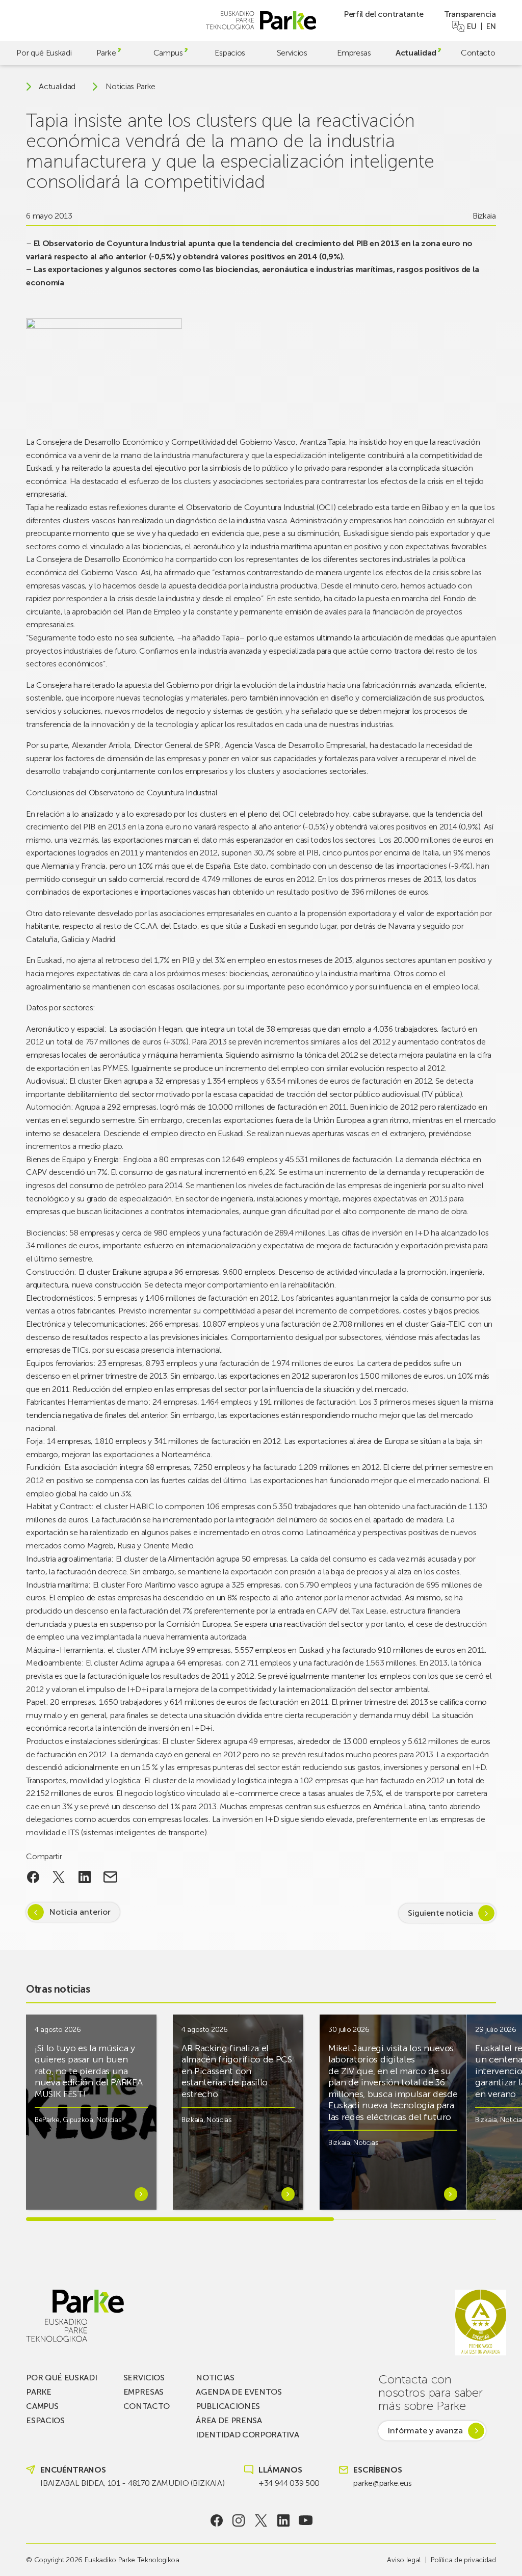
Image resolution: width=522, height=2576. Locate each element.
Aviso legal (403, 2560)
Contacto (478, 53)
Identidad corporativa (247, 2435)
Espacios (230, 53)
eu (472, 26)
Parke (106, 53)
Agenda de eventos (239, 2392)
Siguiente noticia (440, 1913)
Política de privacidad (463, 2560)
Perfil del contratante (384, 14)
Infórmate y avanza (425, 2431)
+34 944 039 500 (289, 2483)
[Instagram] (239, 2520)
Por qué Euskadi (44, 53)
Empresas (354, 53)
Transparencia (470, 14)
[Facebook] (216, 2520)
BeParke (47, 2120)
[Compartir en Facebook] (33, 1877)
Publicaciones (228, 2406)
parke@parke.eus (382, 2483)
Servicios (292, 53)
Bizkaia (484, 216)
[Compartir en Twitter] (59, 1877)
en (491, 26)
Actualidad (416, 53)
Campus (168, 53)
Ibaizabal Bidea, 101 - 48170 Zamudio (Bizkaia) (132, 2483)
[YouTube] (306, 2520)
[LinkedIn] (283, 2520)
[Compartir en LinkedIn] (85, 1877)
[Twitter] (261, 2520)
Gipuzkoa (78, 2120)
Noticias (109, 2120)
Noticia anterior (80, 1912)
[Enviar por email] (110, 1877)
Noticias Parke (131, 87)
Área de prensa (229, 2420)
